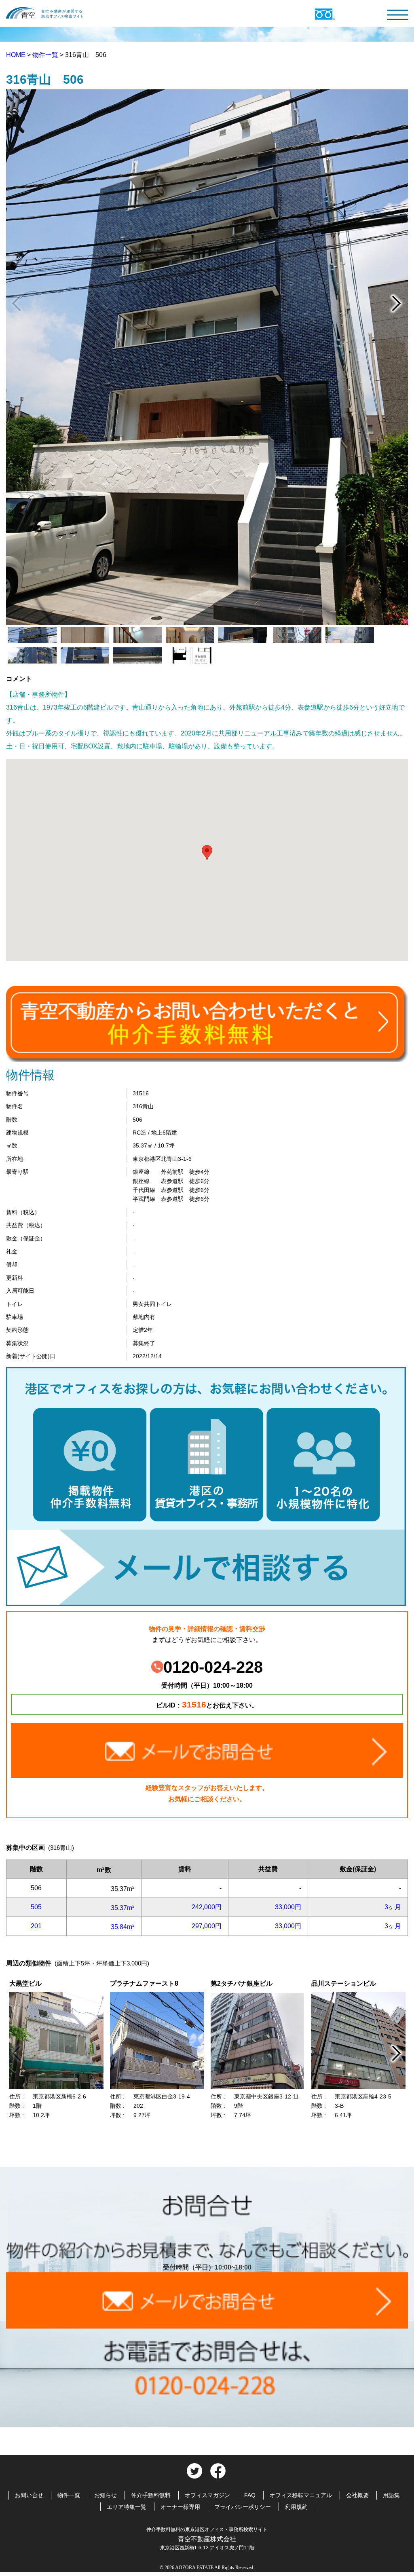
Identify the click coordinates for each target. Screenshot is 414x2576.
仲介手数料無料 (151, 2495)
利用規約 (296, 2507)
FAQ (250, 2495)
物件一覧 (46, 55)
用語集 (391, 2495)
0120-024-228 (213, 1667)
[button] (207, 853)
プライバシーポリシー (243, 2507)
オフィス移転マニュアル (301, 2495)
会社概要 (357, 2495)
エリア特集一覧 (127, 2507)
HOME (17, 55)
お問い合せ (29, 2495)
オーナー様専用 (180, 2507)
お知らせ (106, 2495)
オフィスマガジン (207, 2495)
